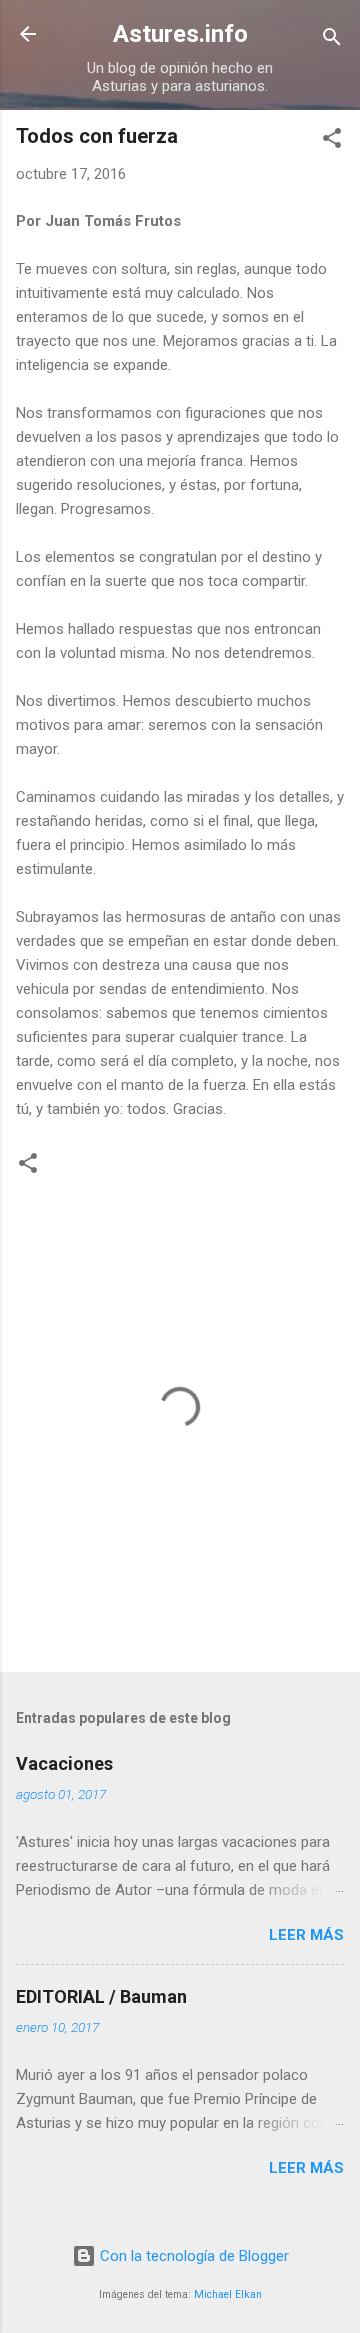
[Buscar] (332, 40)
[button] (332, 141)
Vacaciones (64, 1763)
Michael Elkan (228, 2294)
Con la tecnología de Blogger (192, 2256)
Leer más (306, 1935)
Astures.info (180, 34)
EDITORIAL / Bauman (101, 1996)
